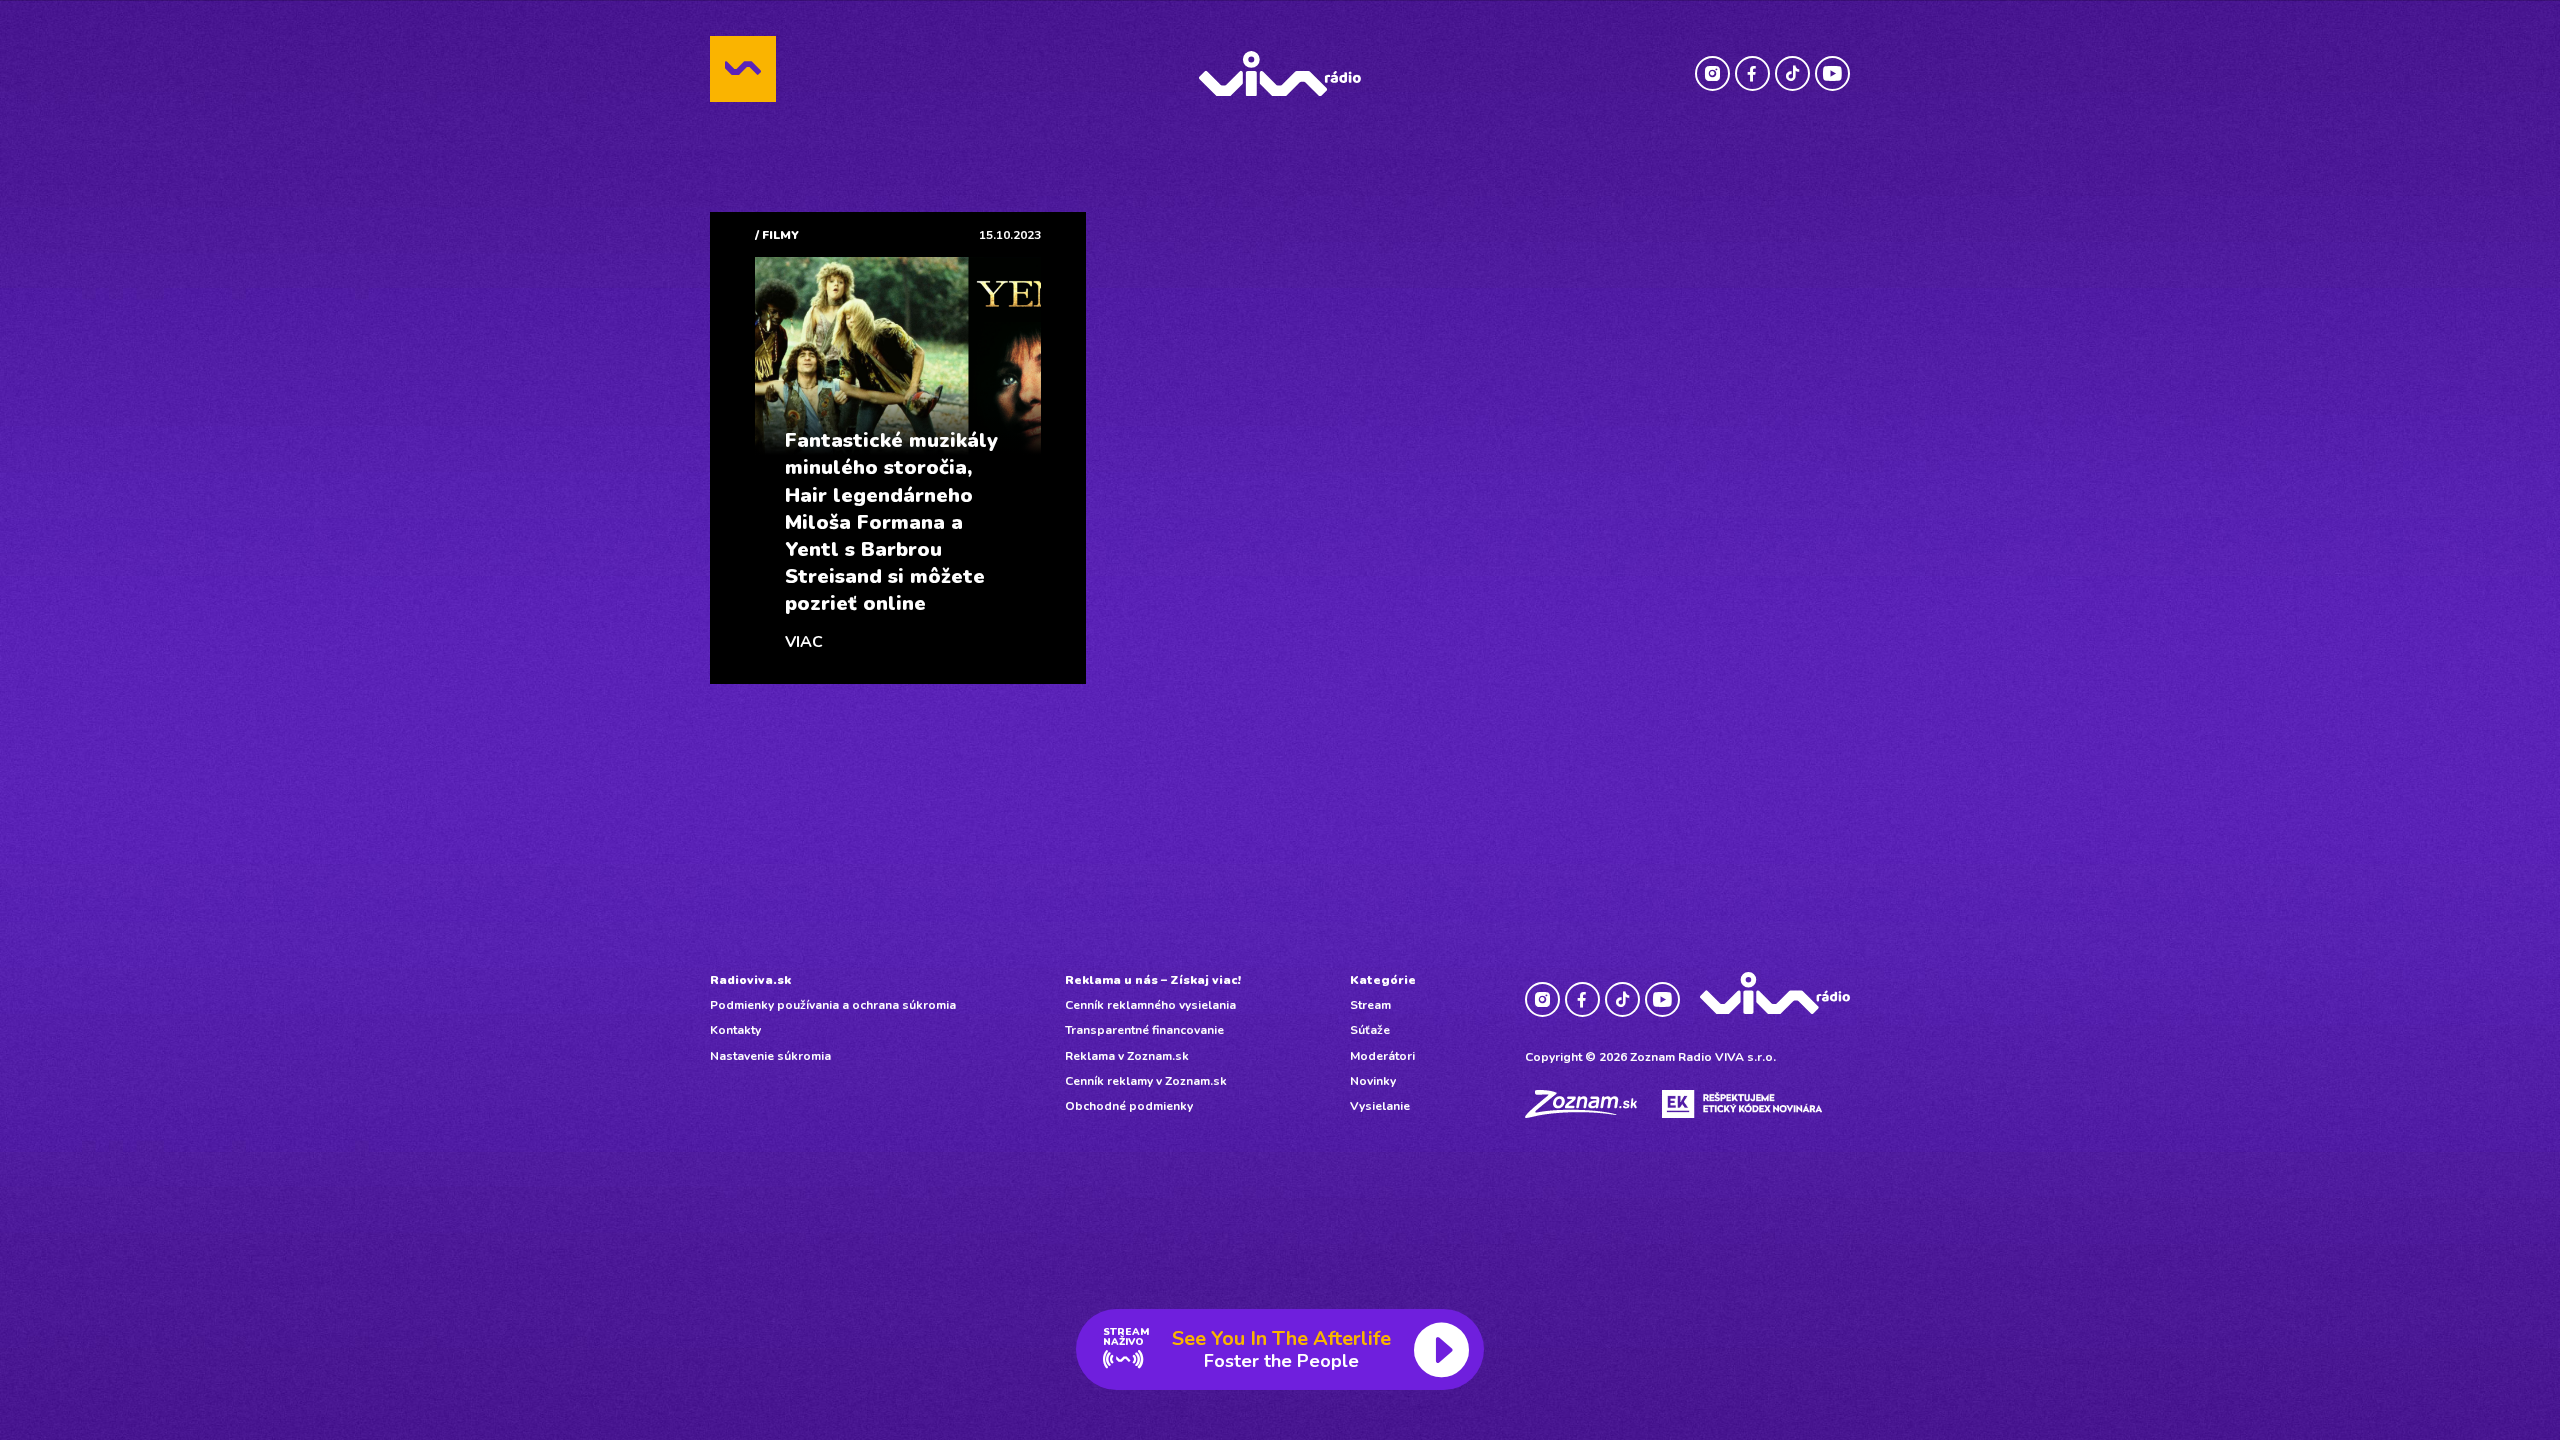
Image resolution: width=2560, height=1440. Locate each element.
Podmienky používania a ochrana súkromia (833, 1005)
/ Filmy (777, 235)
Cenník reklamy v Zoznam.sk (1146, 1081)
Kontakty (735, 1030)
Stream (1370, 1005)
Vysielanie (1380, 1106)
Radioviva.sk (750, 980)
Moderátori (1382, 1056)
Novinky (1373, 1081)
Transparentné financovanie (1144, 1030)
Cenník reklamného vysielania (1150, 1005)
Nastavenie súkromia (770, 1056)
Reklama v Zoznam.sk (1127, 1056)
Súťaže (1370, 1030)
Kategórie (1383, 980)
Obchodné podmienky (1129, 1106)
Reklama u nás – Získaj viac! (1153, 980)
